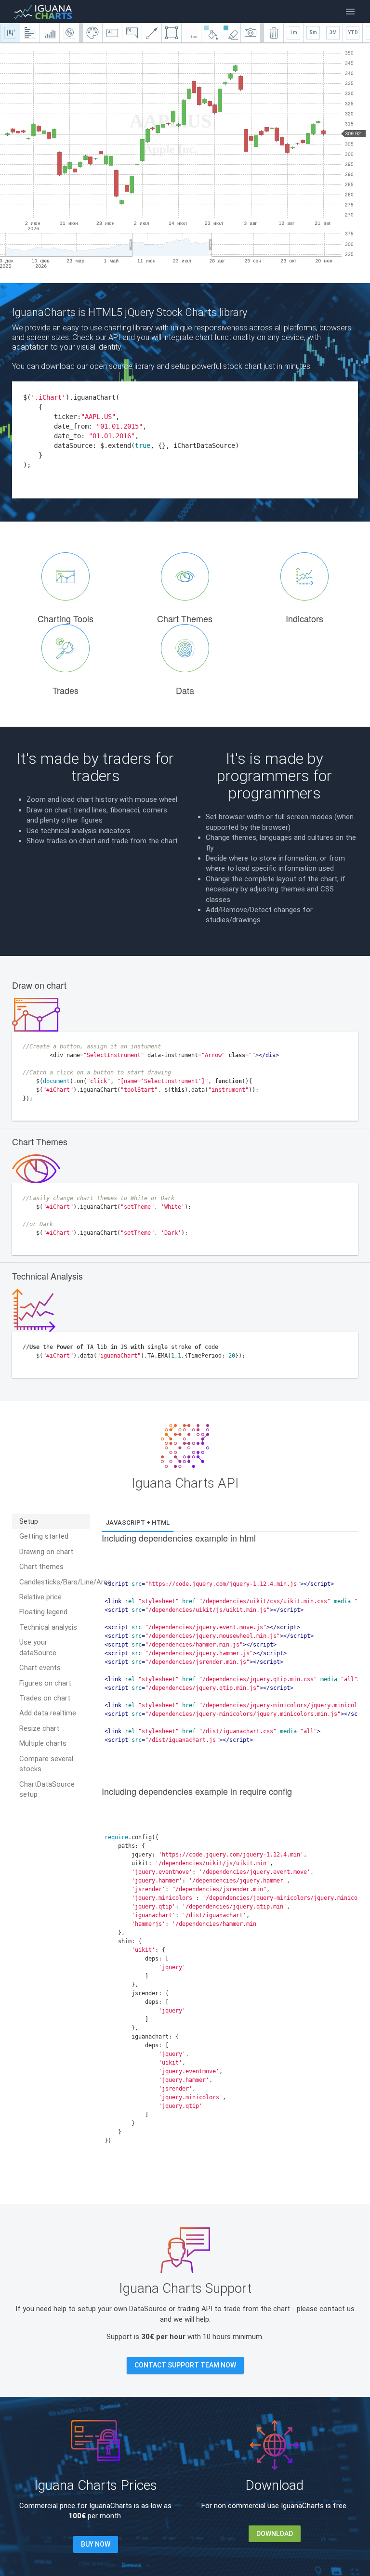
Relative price (40, 1597)
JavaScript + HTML (138, 1523)
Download (275, 2534)
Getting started (44, 1536)
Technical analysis (48, 1627)
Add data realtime (48, 1713)
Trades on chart (45, 1698)
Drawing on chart (46, 1552)
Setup (29, 1521)
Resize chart (39, 1728)
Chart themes (41, 1567)
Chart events (40, 1668)
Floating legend (43, 1612)
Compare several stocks (46, 1764)
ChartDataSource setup (47, 1789)
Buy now (96, 2544)
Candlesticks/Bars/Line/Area (54, 1582)
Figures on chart (45, 1683)
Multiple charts (43, 1743)
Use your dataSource (38, 1647)
